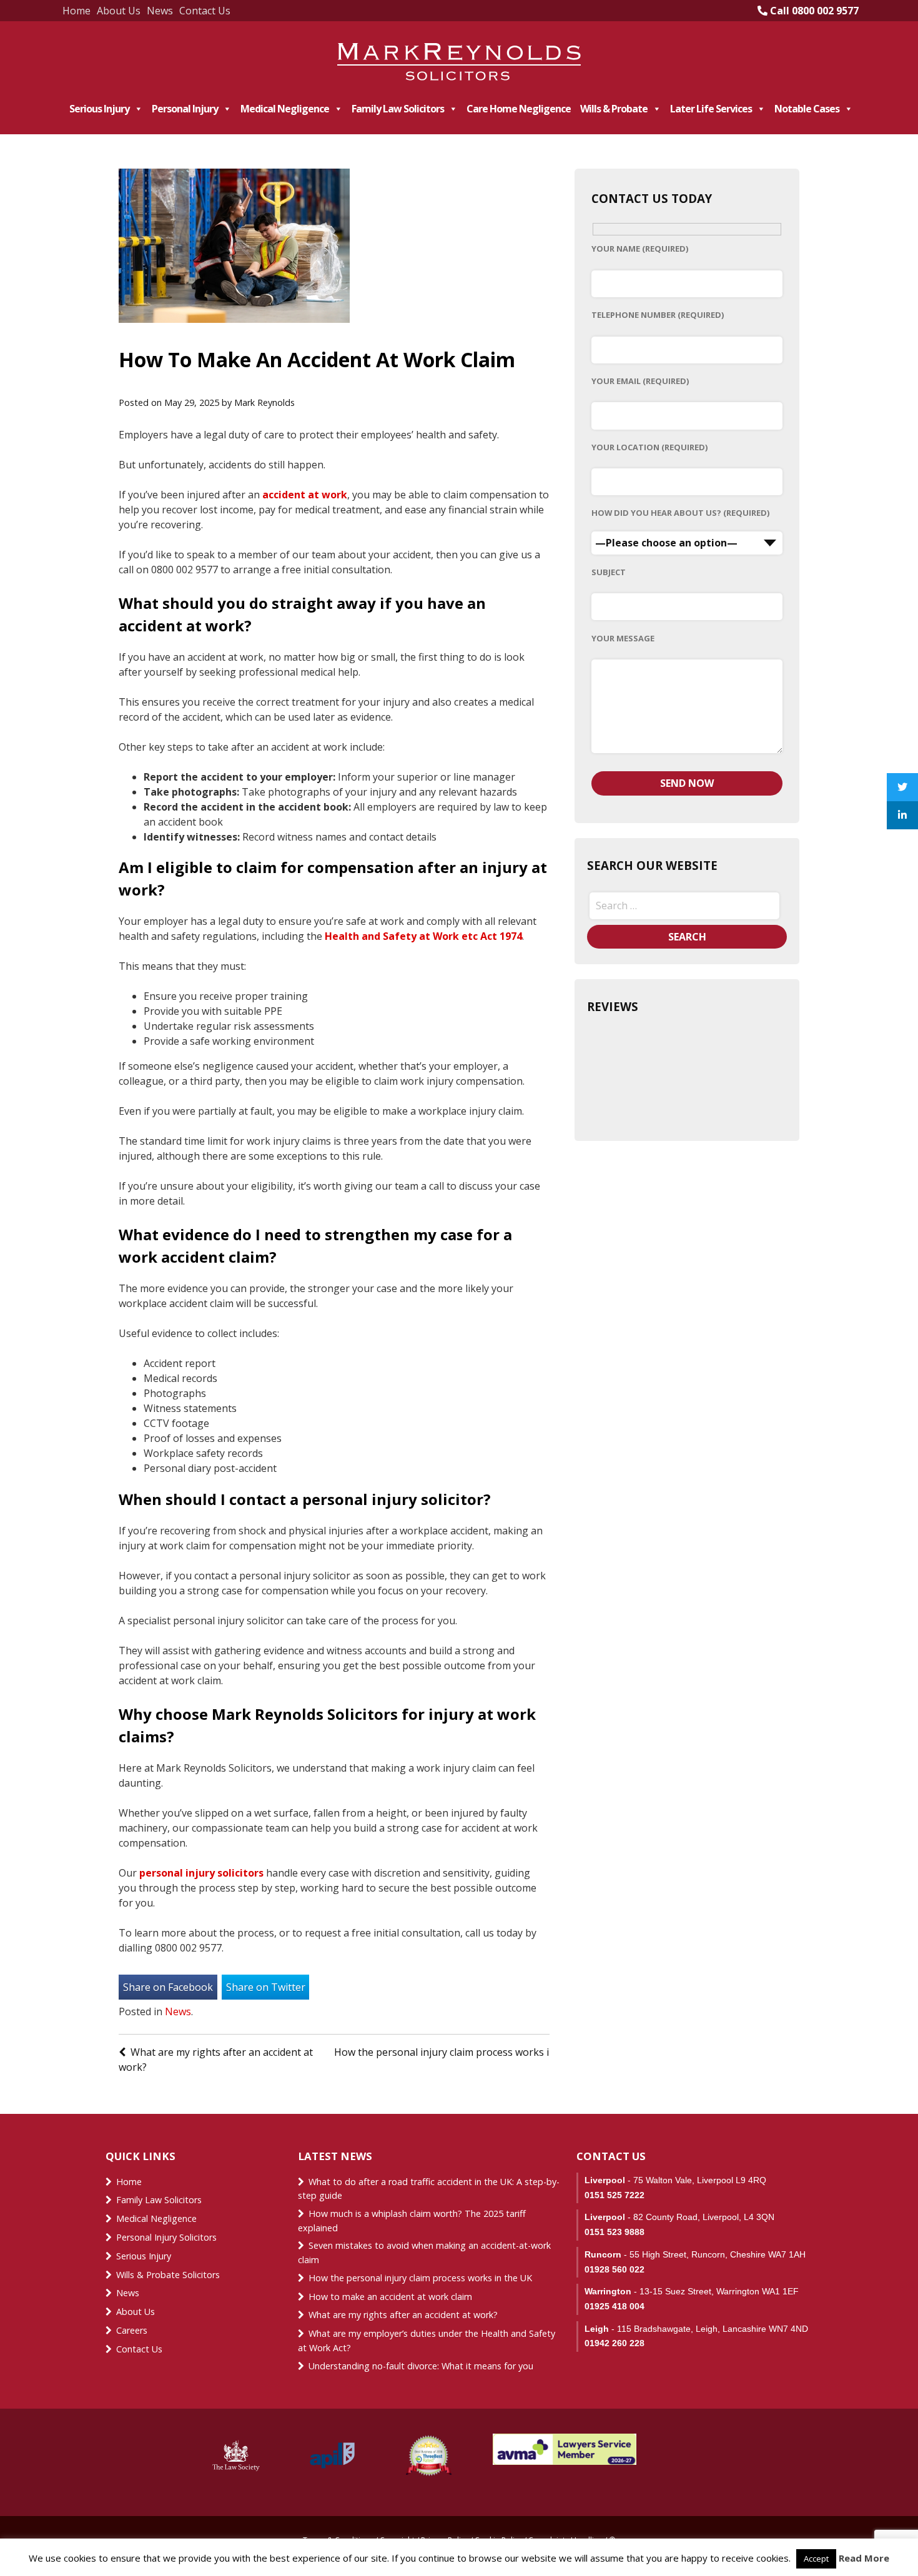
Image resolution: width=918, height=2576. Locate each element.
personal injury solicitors (201, 1873)
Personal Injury (185, 109)
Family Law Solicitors (398, 109)
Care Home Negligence (519, 109)
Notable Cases (807, 109)
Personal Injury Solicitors (166, 2237)
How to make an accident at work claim (390, 2297)
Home (76, 11)
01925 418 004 (614, 2306)
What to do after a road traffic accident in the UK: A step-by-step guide (429, 2189)
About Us (119, 11)
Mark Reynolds (264, 402)
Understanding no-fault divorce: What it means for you (421, 2366)
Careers (132, 2330)
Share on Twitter (266, 1987)
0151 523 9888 (614, 2232)
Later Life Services (711, 109)
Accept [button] (816, 2559)
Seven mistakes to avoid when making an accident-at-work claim (424, 2253)
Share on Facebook (168, 1987)
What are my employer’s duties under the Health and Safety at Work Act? (427, 2341)
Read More (864, 2558)
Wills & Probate (614, 109)
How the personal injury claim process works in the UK (463, 2052)
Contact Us (205, 11)
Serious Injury (99, 109)
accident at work (305, 495)
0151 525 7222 (614, 2195)
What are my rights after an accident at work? (403, 2315)
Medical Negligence (285, 109)
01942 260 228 (614, 2343)
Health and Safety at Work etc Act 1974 (423, 936)
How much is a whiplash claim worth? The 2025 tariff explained (412, 2221)
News (160, 11)
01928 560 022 (614, 2269)
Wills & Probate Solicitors (168, 2275)
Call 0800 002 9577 (813, 11)
